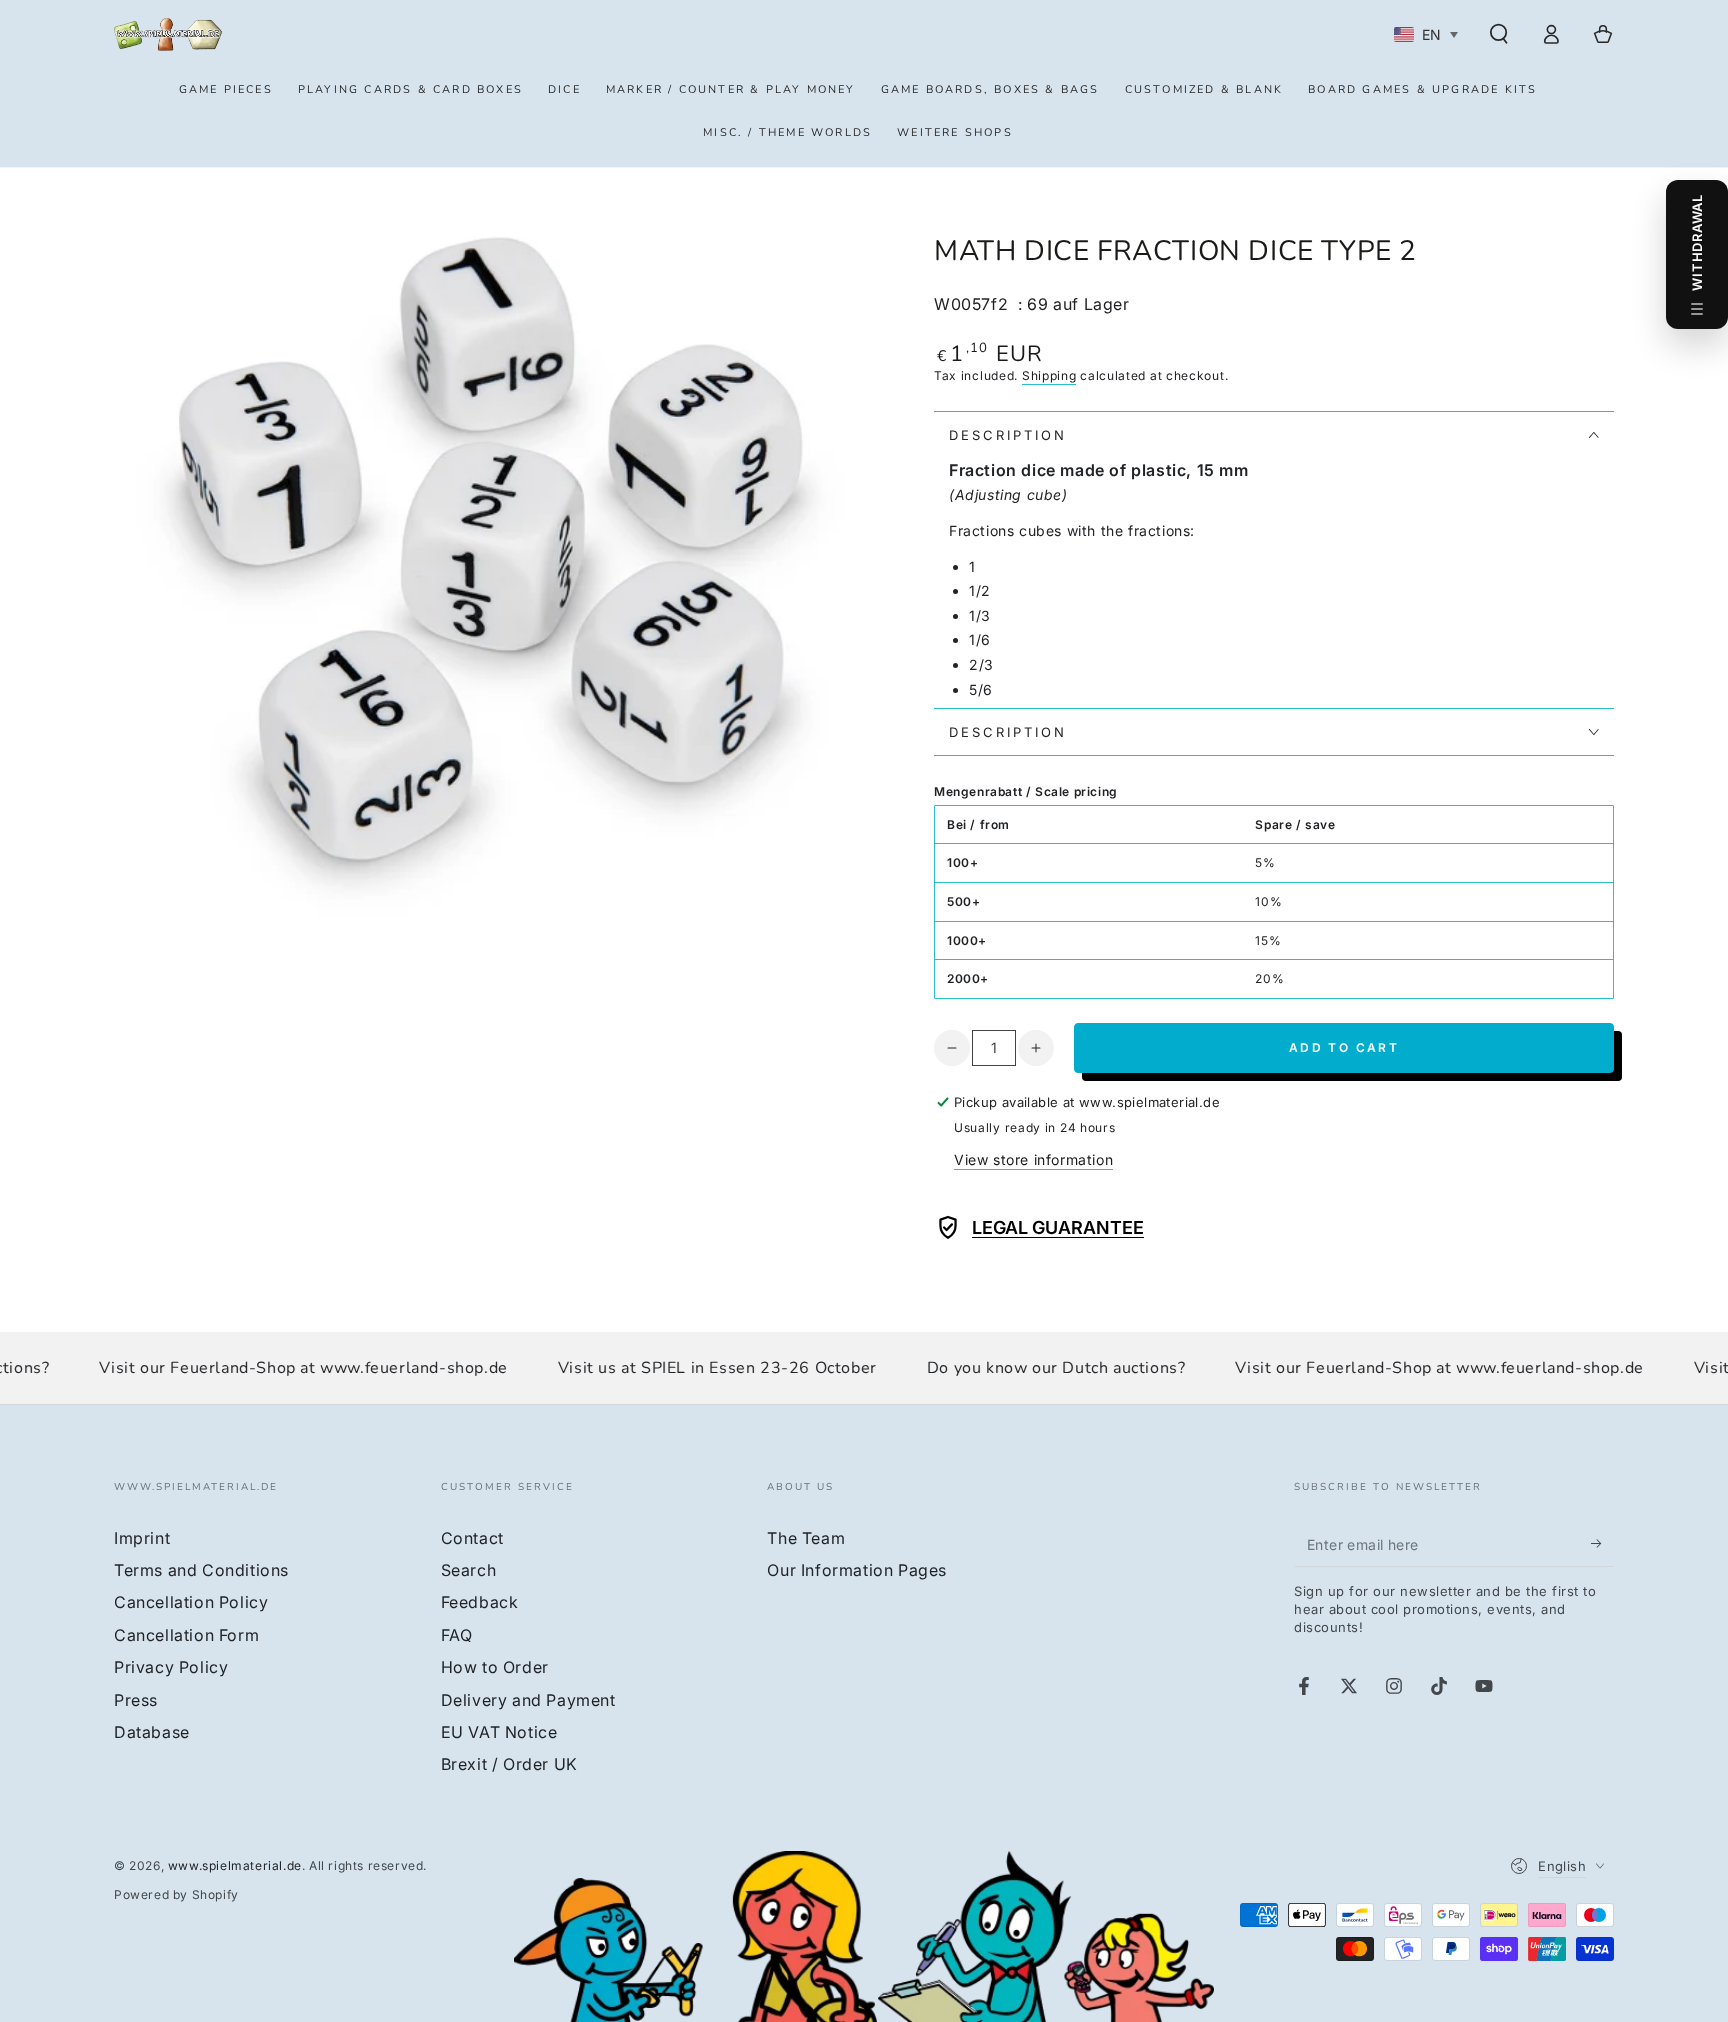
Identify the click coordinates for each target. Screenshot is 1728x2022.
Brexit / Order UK (509, 1764)
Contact (472, 1538)
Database (152, 1732)
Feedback (480, 1602)
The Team (806, 1538)
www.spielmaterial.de (235, 1865)
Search (469, 1570)
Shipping (1049, 375)
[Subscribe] (1602, 1544)
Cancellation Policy (191, 1602)
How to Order (495, 1667)
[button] (1499, 34)
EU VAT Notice (499, 1732)
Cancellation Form (186, 1635)
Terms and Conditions (201, 1570)
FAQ (457, 1635)
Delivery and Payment (528, 1700)
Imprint (142, 1538)
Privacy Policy (171, 1667)
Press (136, 1700)
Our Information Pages (857, 1570)
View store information (1033, 1159)
